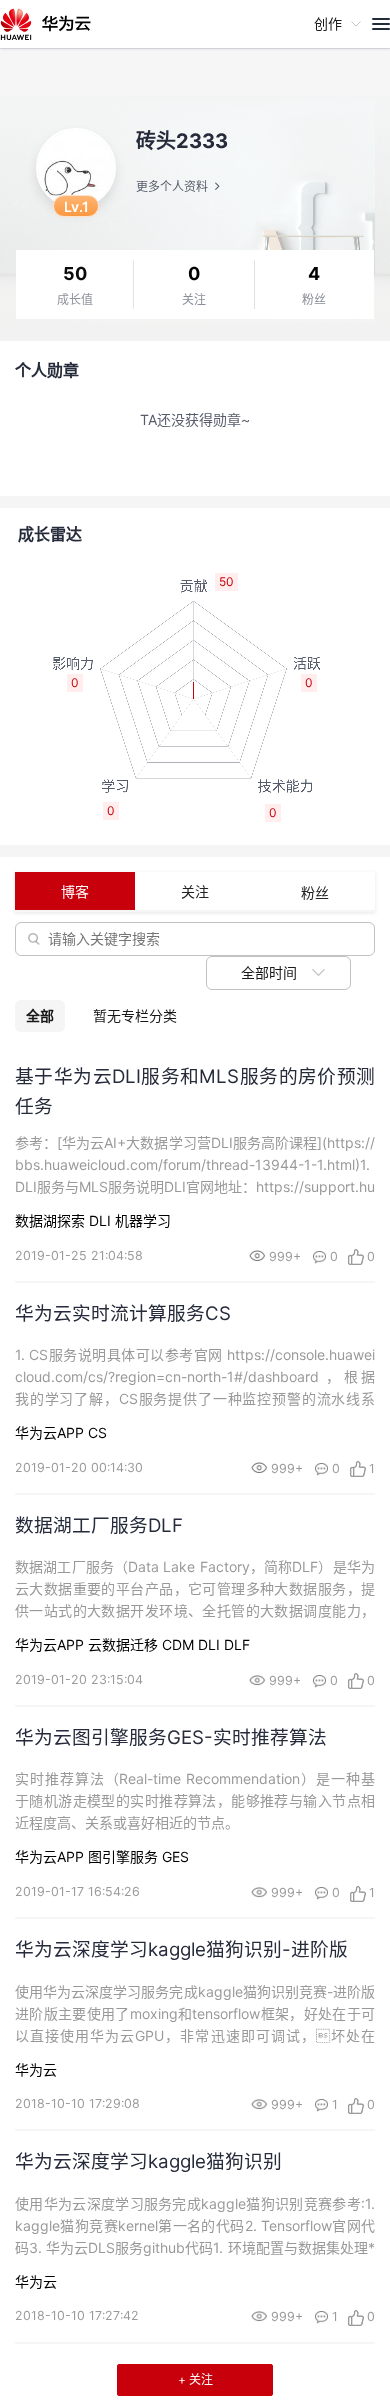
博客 (75, 891)
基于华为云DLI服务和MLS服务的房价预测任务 (195, 1091)
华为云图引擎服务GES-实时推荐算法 (171, 1737)
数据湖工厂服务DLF (99, 1525)
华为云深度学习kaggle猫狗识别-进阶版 (181, 1949)
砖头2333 (182, 141)
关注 (194, 300)
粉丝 (314, 300)
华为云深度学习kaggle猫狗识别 (148, 2161)
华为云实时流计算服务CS (123, 1313)
